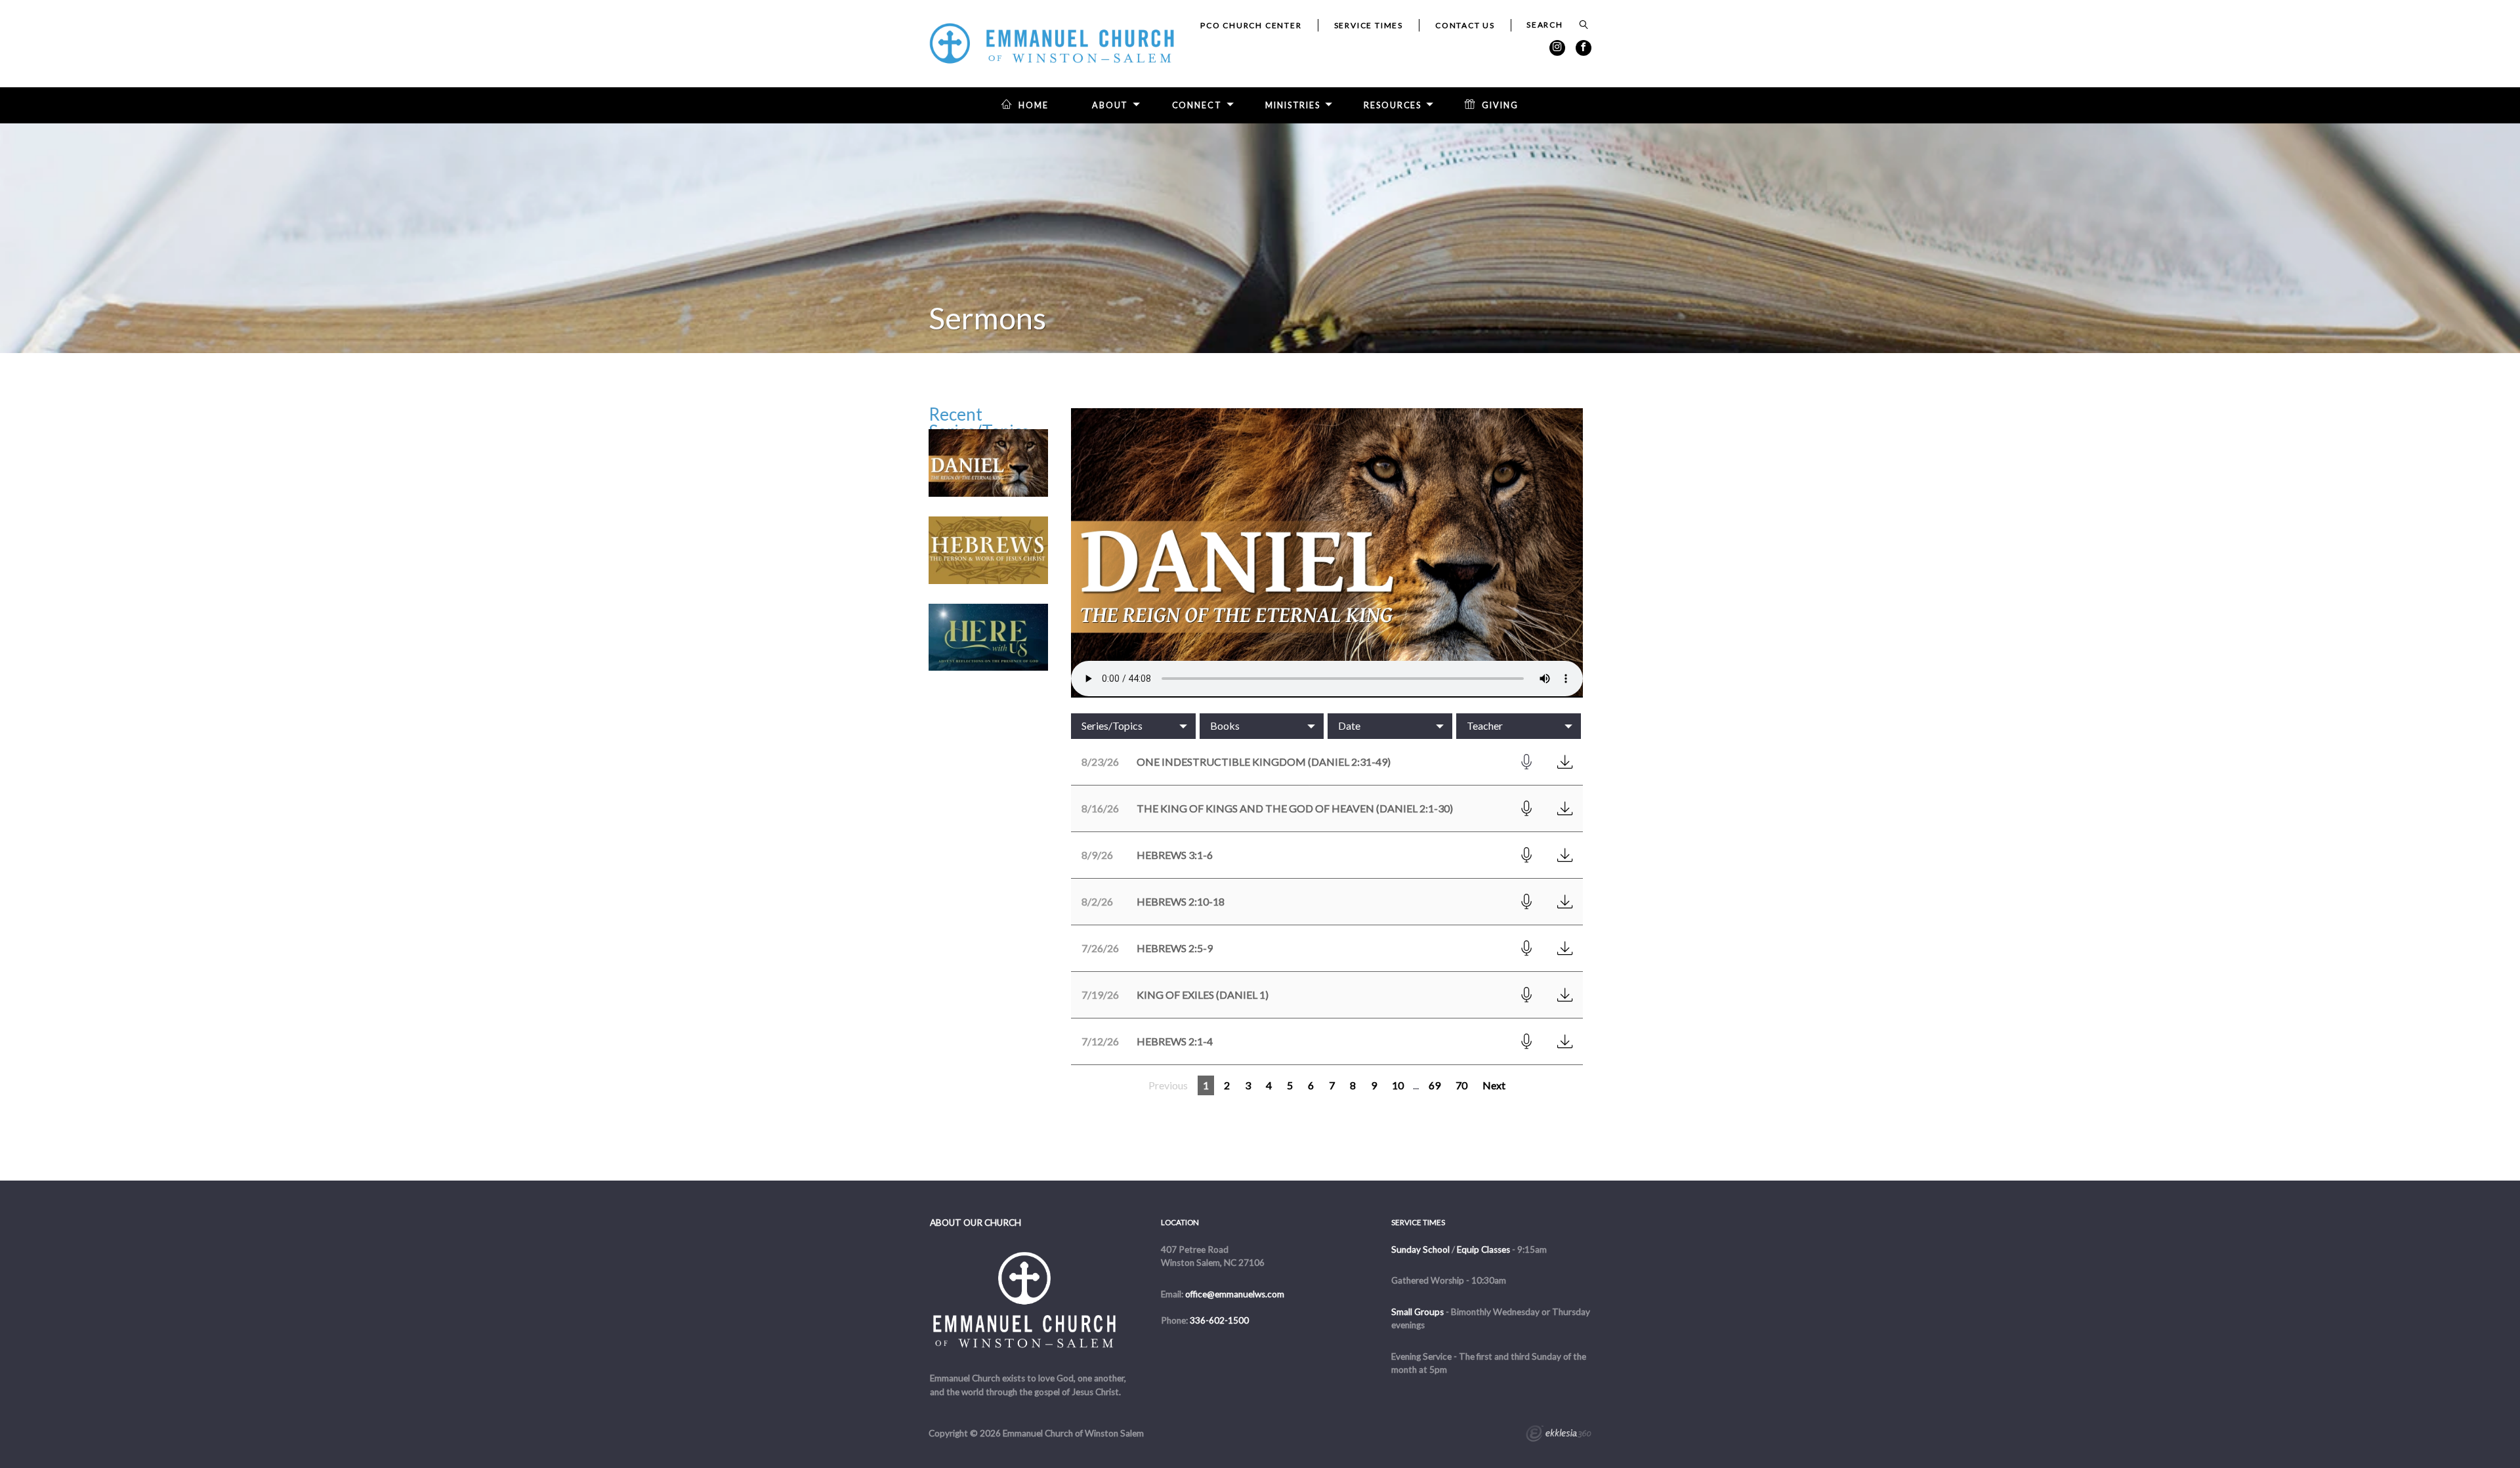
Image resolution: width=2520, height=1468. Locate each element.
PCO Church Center (1251, 25)
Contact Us (1465, 25)
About (1110, 105)
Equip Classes (1483, 1249)
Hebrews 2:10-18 (1181, 901)
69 (1435, 1085)
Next (1494, 1085)
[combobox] (1133, 726)
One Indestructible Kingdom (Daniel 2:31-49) (1264, 762)
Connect (1197, 105)
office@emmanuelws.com (1235, 1294)
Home (1034, 105)
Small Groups (1417, 1312)
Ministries (1293, 105)
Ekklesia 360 (1559, 1435)
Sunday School (1420, 1249)
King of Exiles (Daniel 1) (1203, 995)
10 (1398, 1085)
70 (1461, 1085)
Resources (1393, 105)
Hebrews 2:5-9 (1175, 948)
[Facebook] (1584, 48)
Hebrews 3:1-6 (1175, 855)
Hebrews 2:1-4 (1175, 1041)
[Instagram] (1557, 48)
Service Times (1369, 25)
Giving (1500, 105)
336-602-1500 (1219, 1320)
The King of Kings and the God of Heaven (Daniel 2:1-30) (1295, 808)
